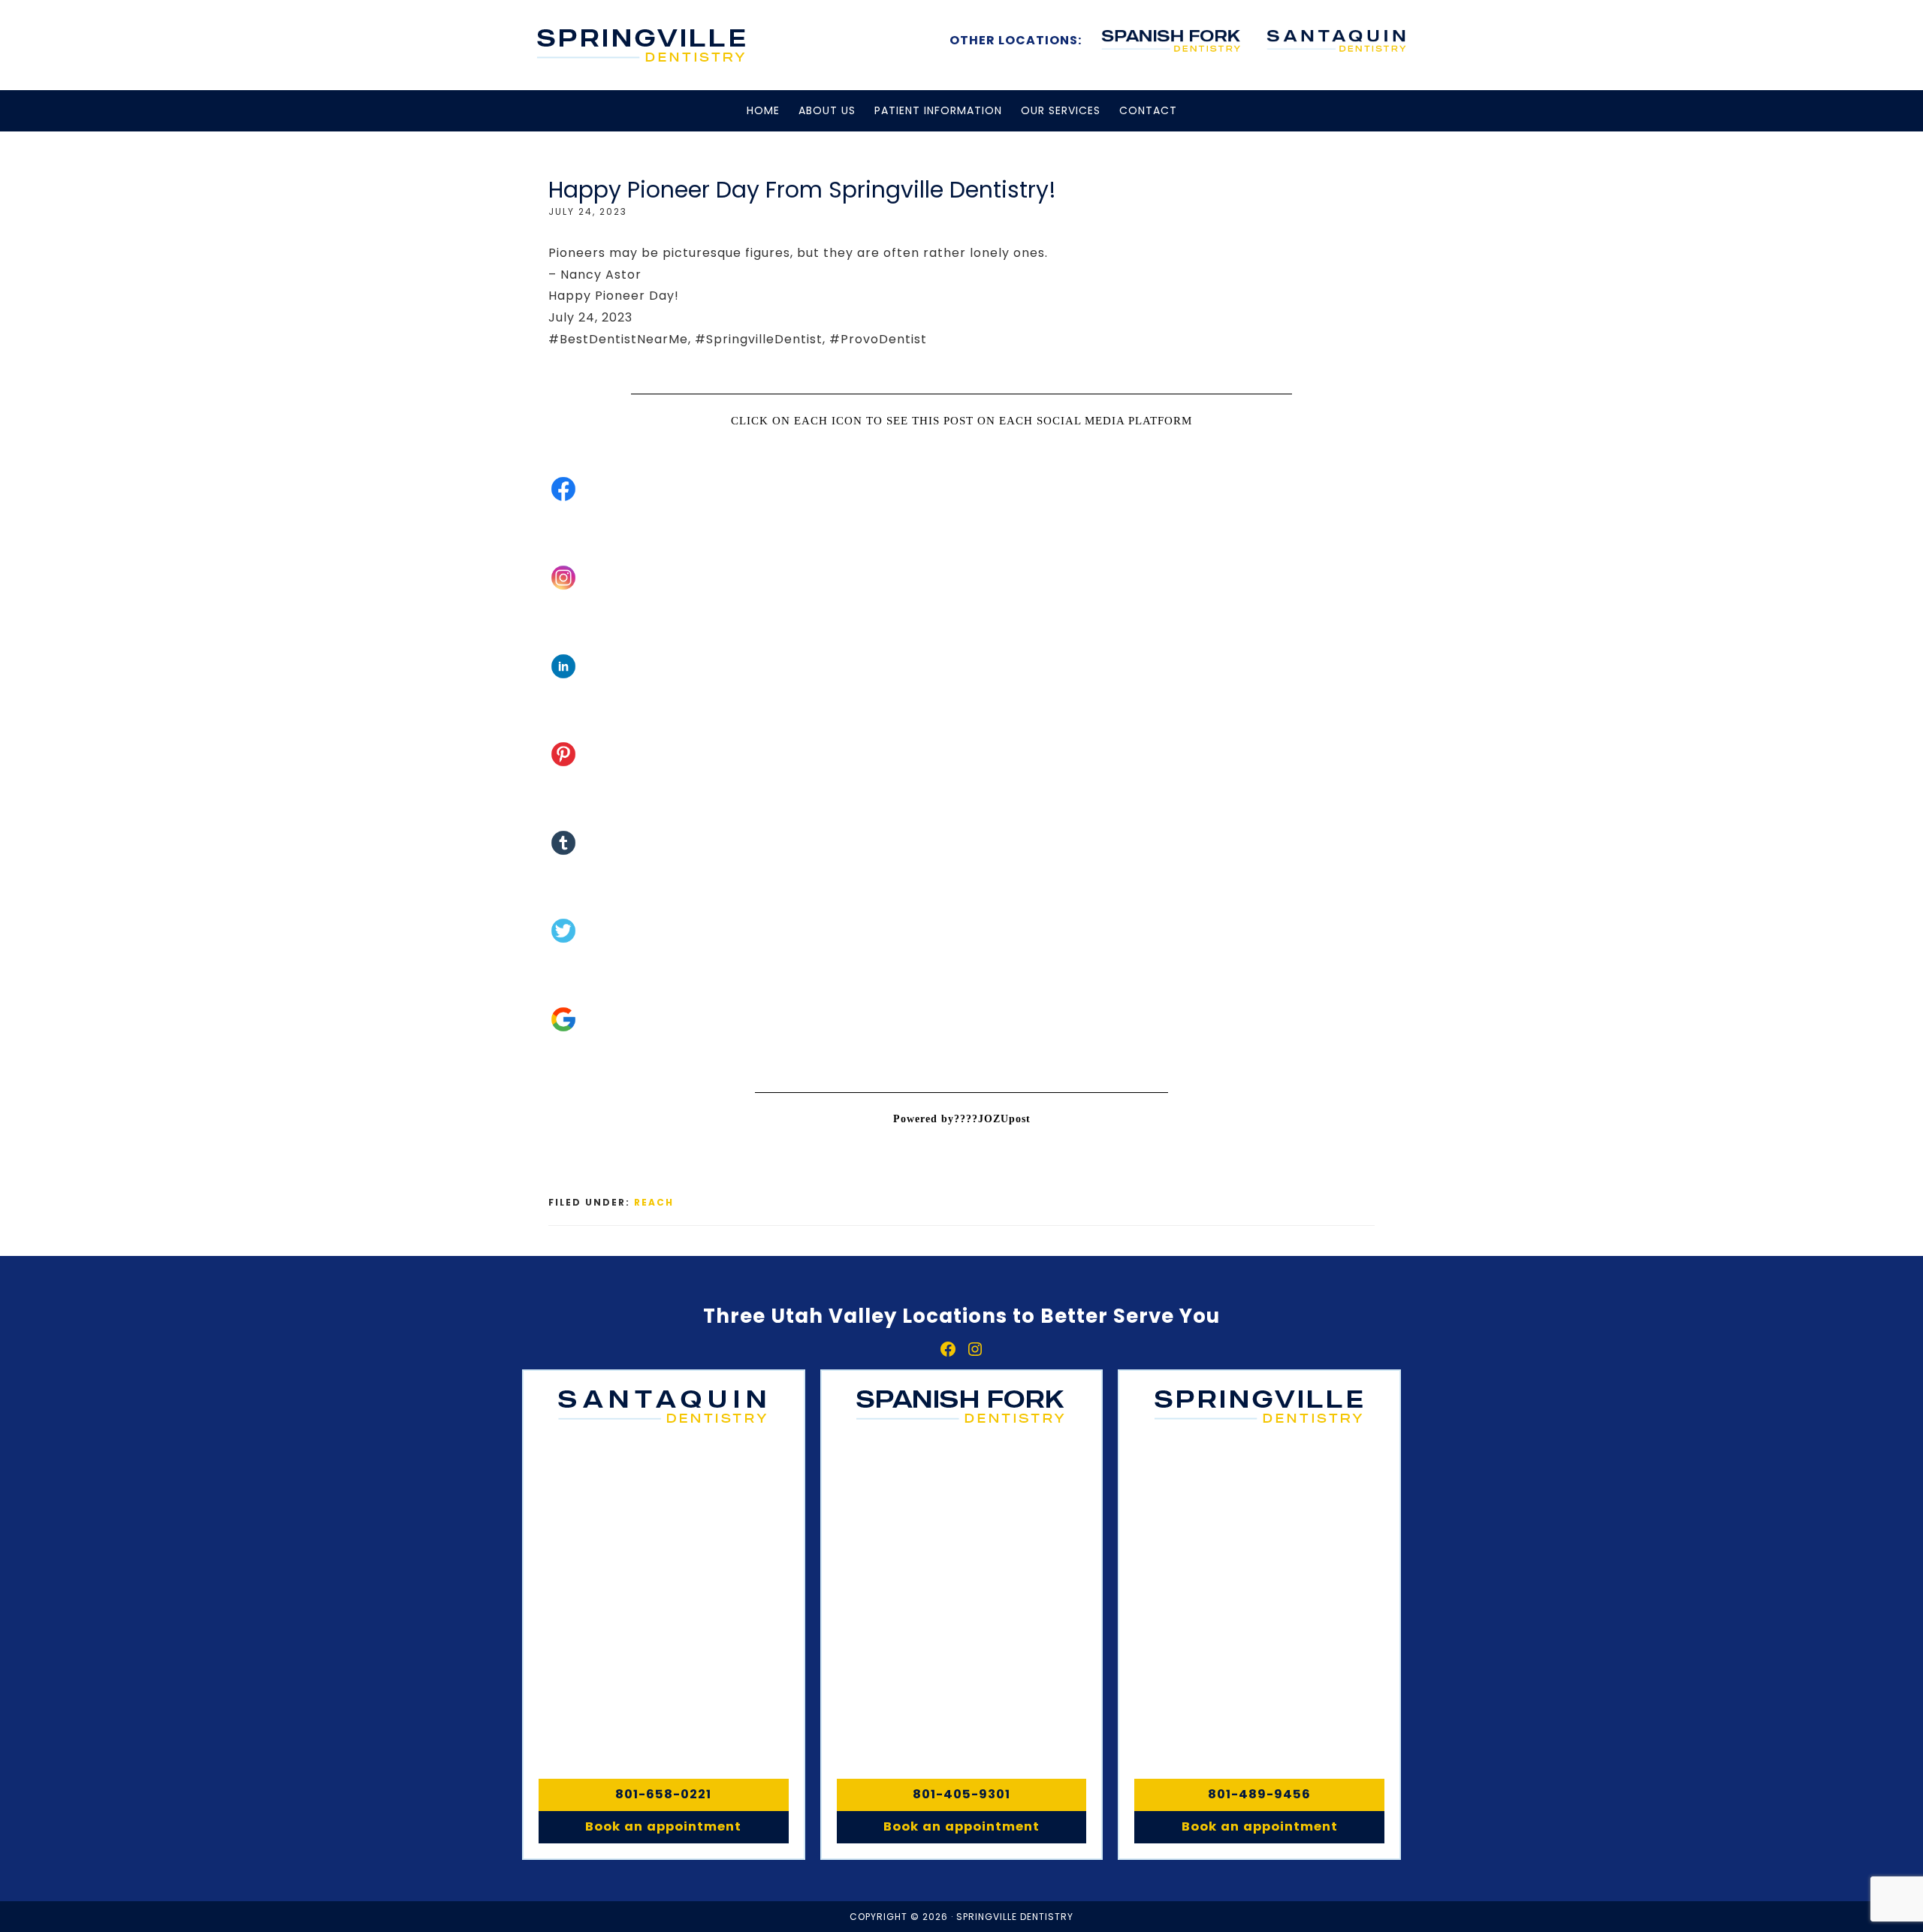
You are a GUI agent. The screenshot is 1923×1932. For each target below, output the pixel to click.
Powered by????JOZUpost (962, 1119)
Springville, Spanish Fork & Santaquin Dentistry (642, 45)
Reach (654, 1202)
